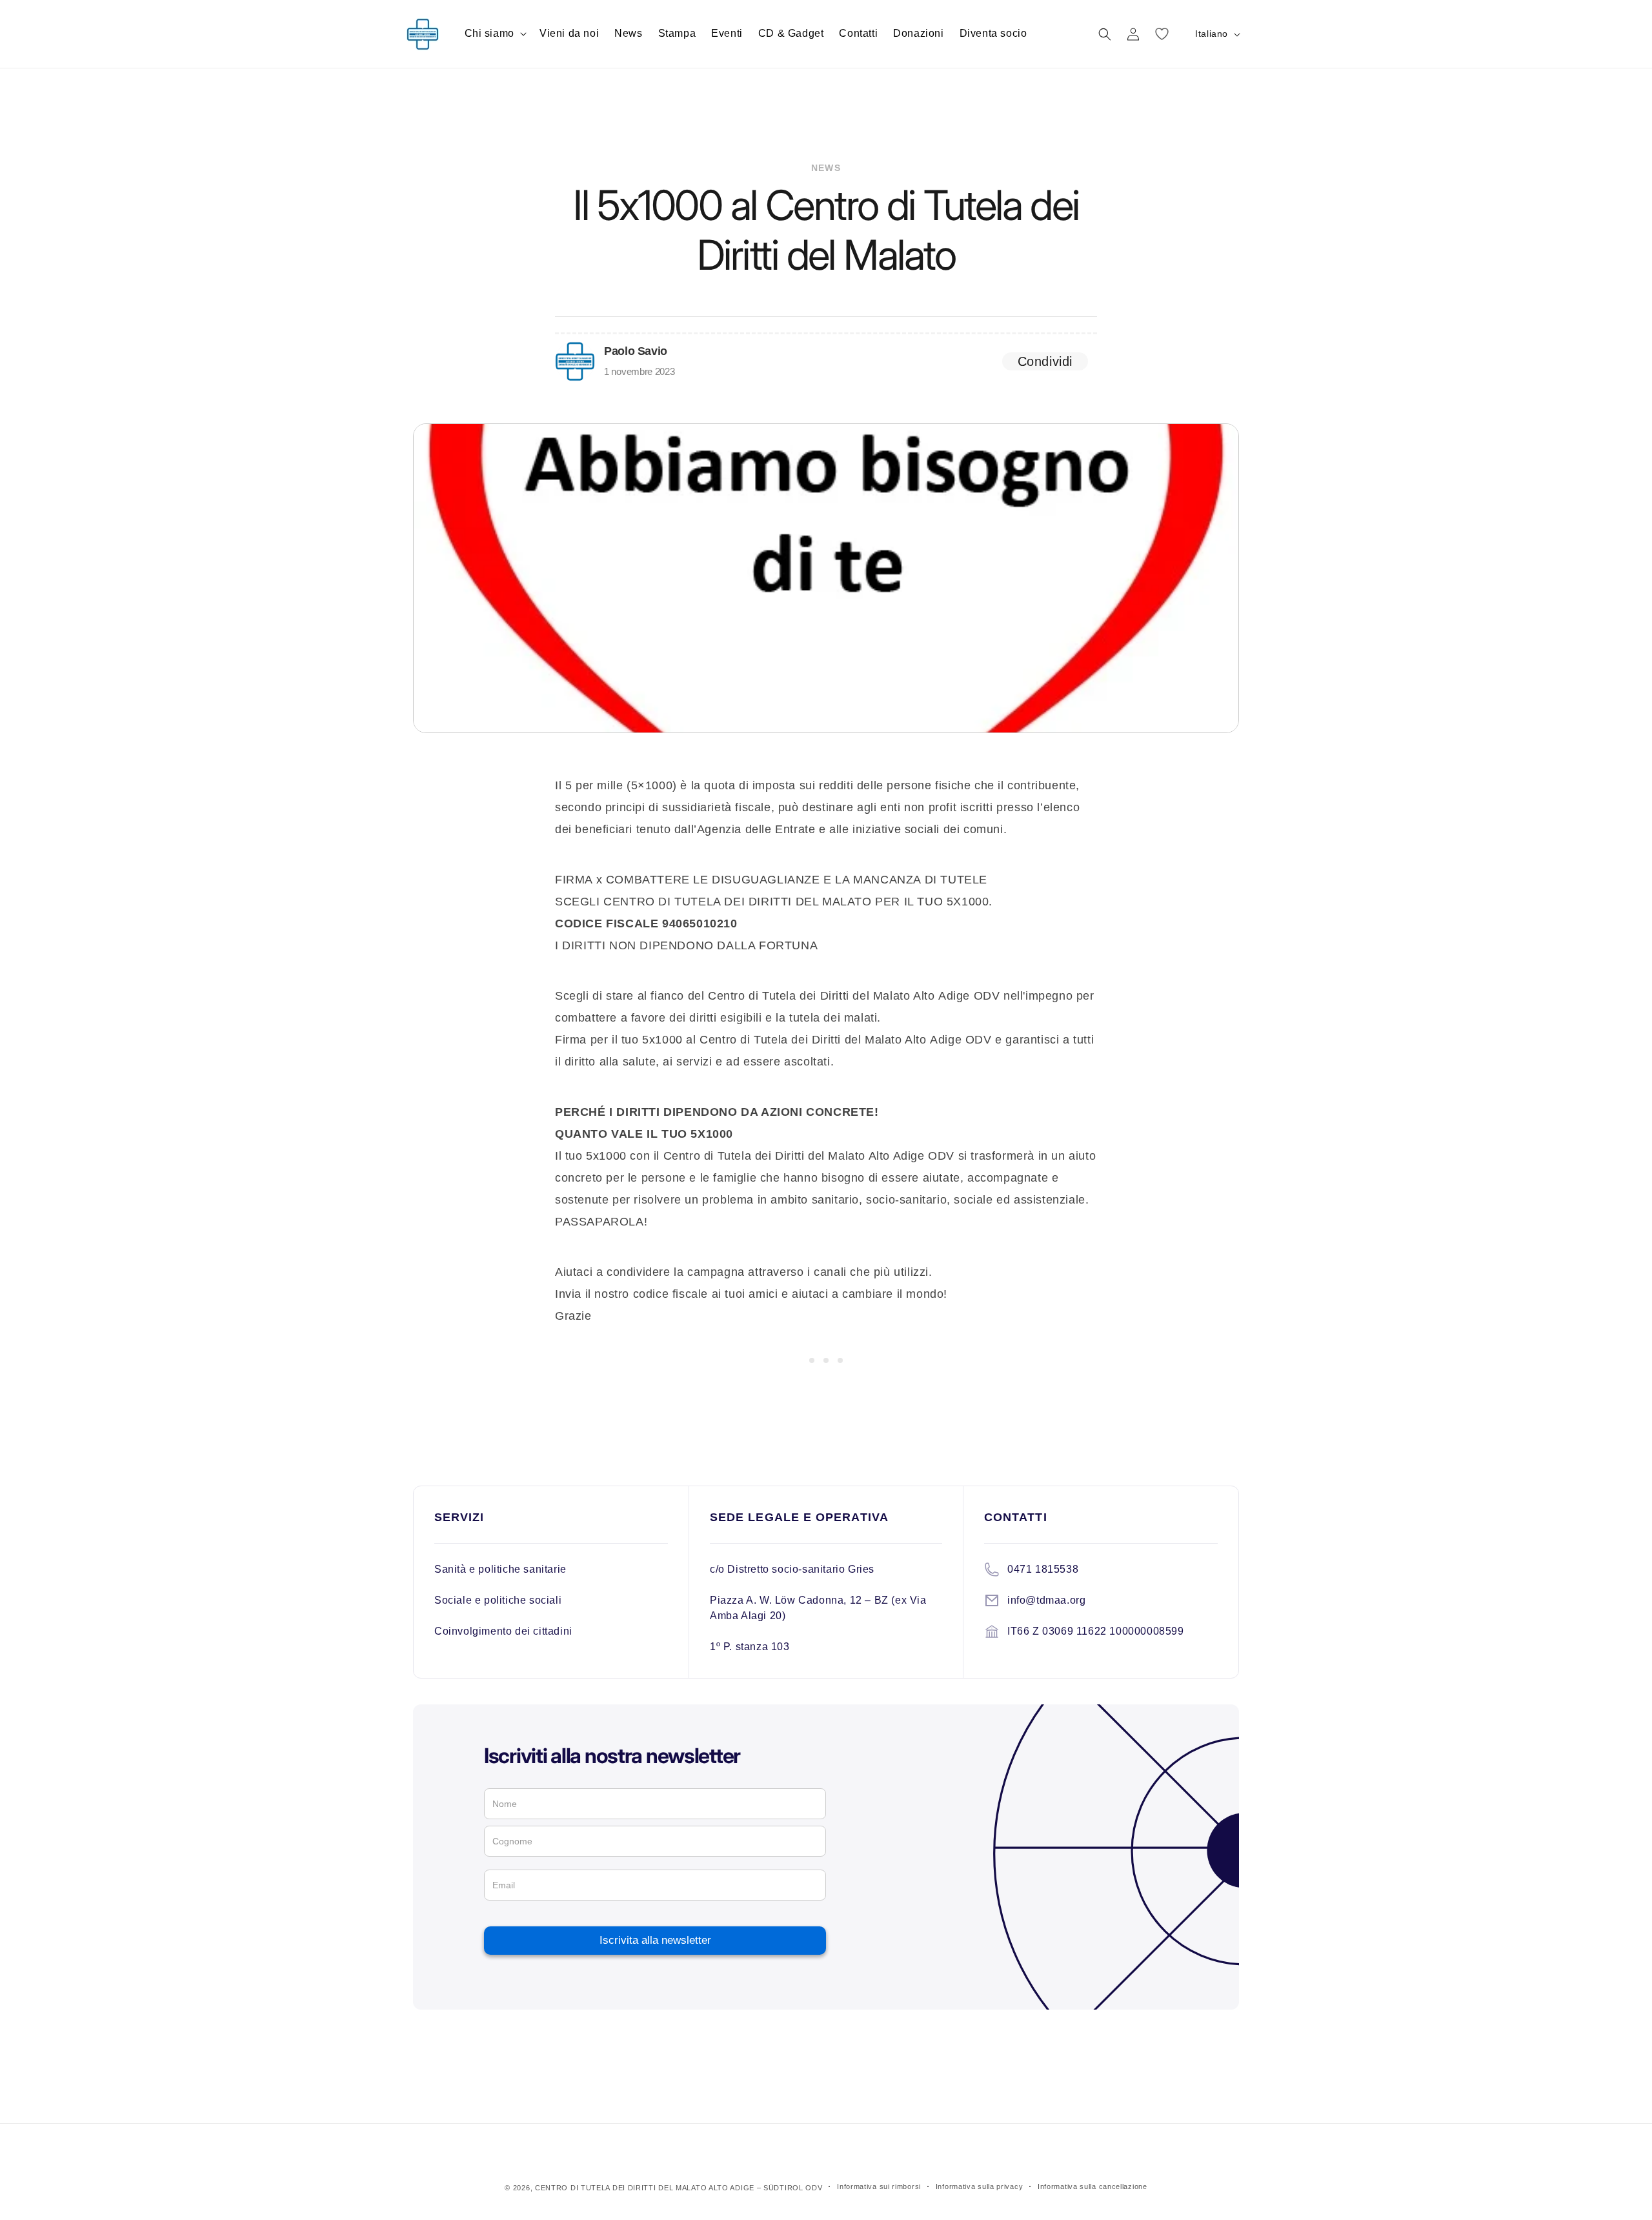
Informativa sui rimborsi (879, 2186)
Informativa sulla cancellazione (1093, 2186)
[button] (494, 34)
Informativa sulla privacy (980, 2186)
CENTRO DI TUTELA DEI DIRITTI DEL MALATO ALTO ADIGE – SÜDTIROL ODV (679, 2188)
